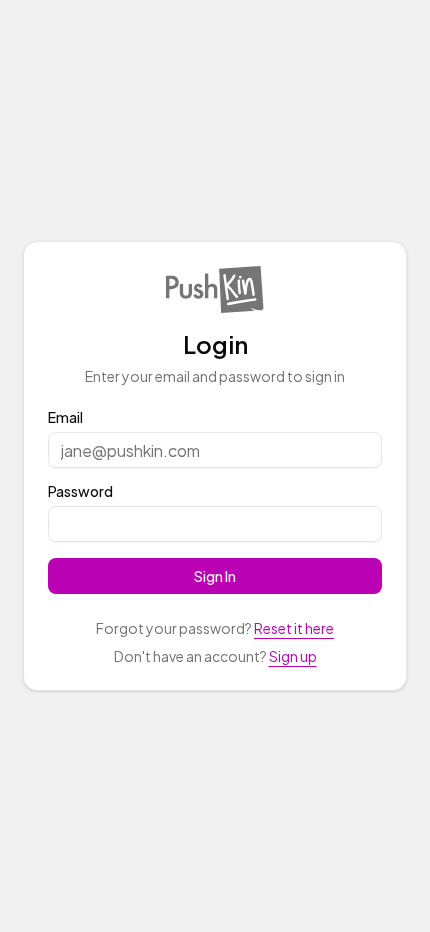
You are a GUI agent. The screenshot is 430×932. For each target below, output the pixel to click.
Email (65, 417)
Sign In (215, 576)
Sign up (293, 656)
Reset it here (294, 628)
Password (80, 491)
